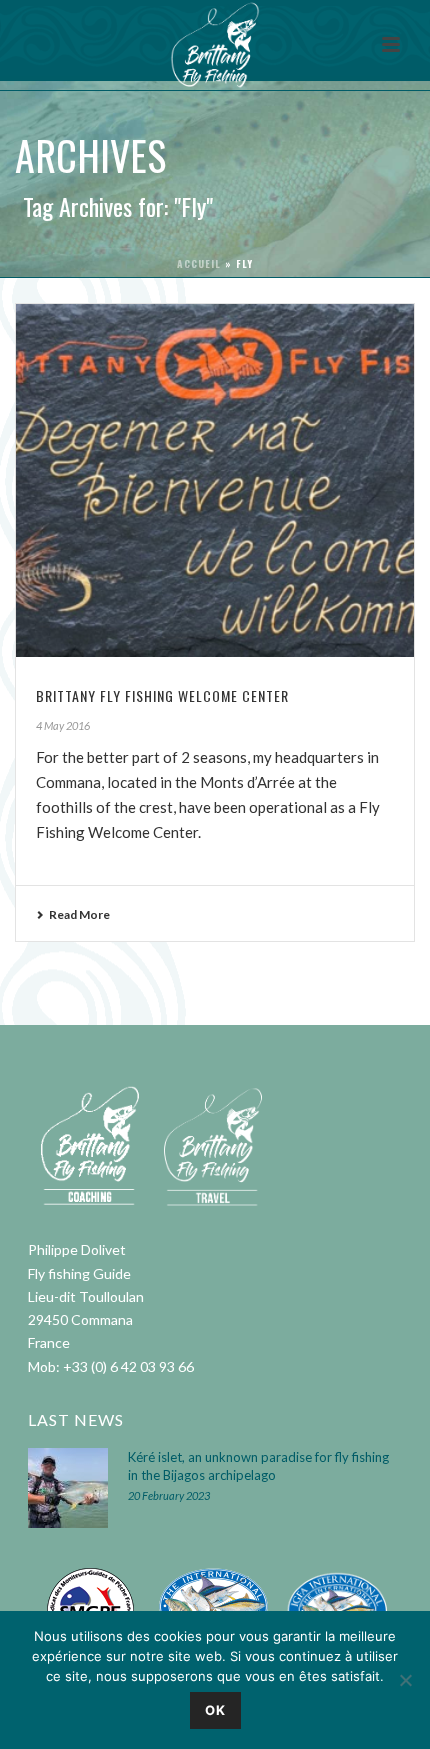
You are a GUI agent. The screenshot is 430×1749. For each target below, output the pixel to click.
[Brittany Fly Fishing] (215, 45)
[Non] (405, 1680)
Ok (215, 1710)
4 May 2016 (63, 725)
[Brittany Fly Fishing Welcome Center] (215, 480)
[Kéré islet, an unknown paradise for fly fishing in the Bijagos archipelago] (68, 1488)
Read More (79, 914)
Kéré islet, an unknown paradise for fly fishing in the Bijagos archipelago (258, 1466)
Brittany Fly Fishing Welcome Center (162, 695)
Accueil (199, 263)
